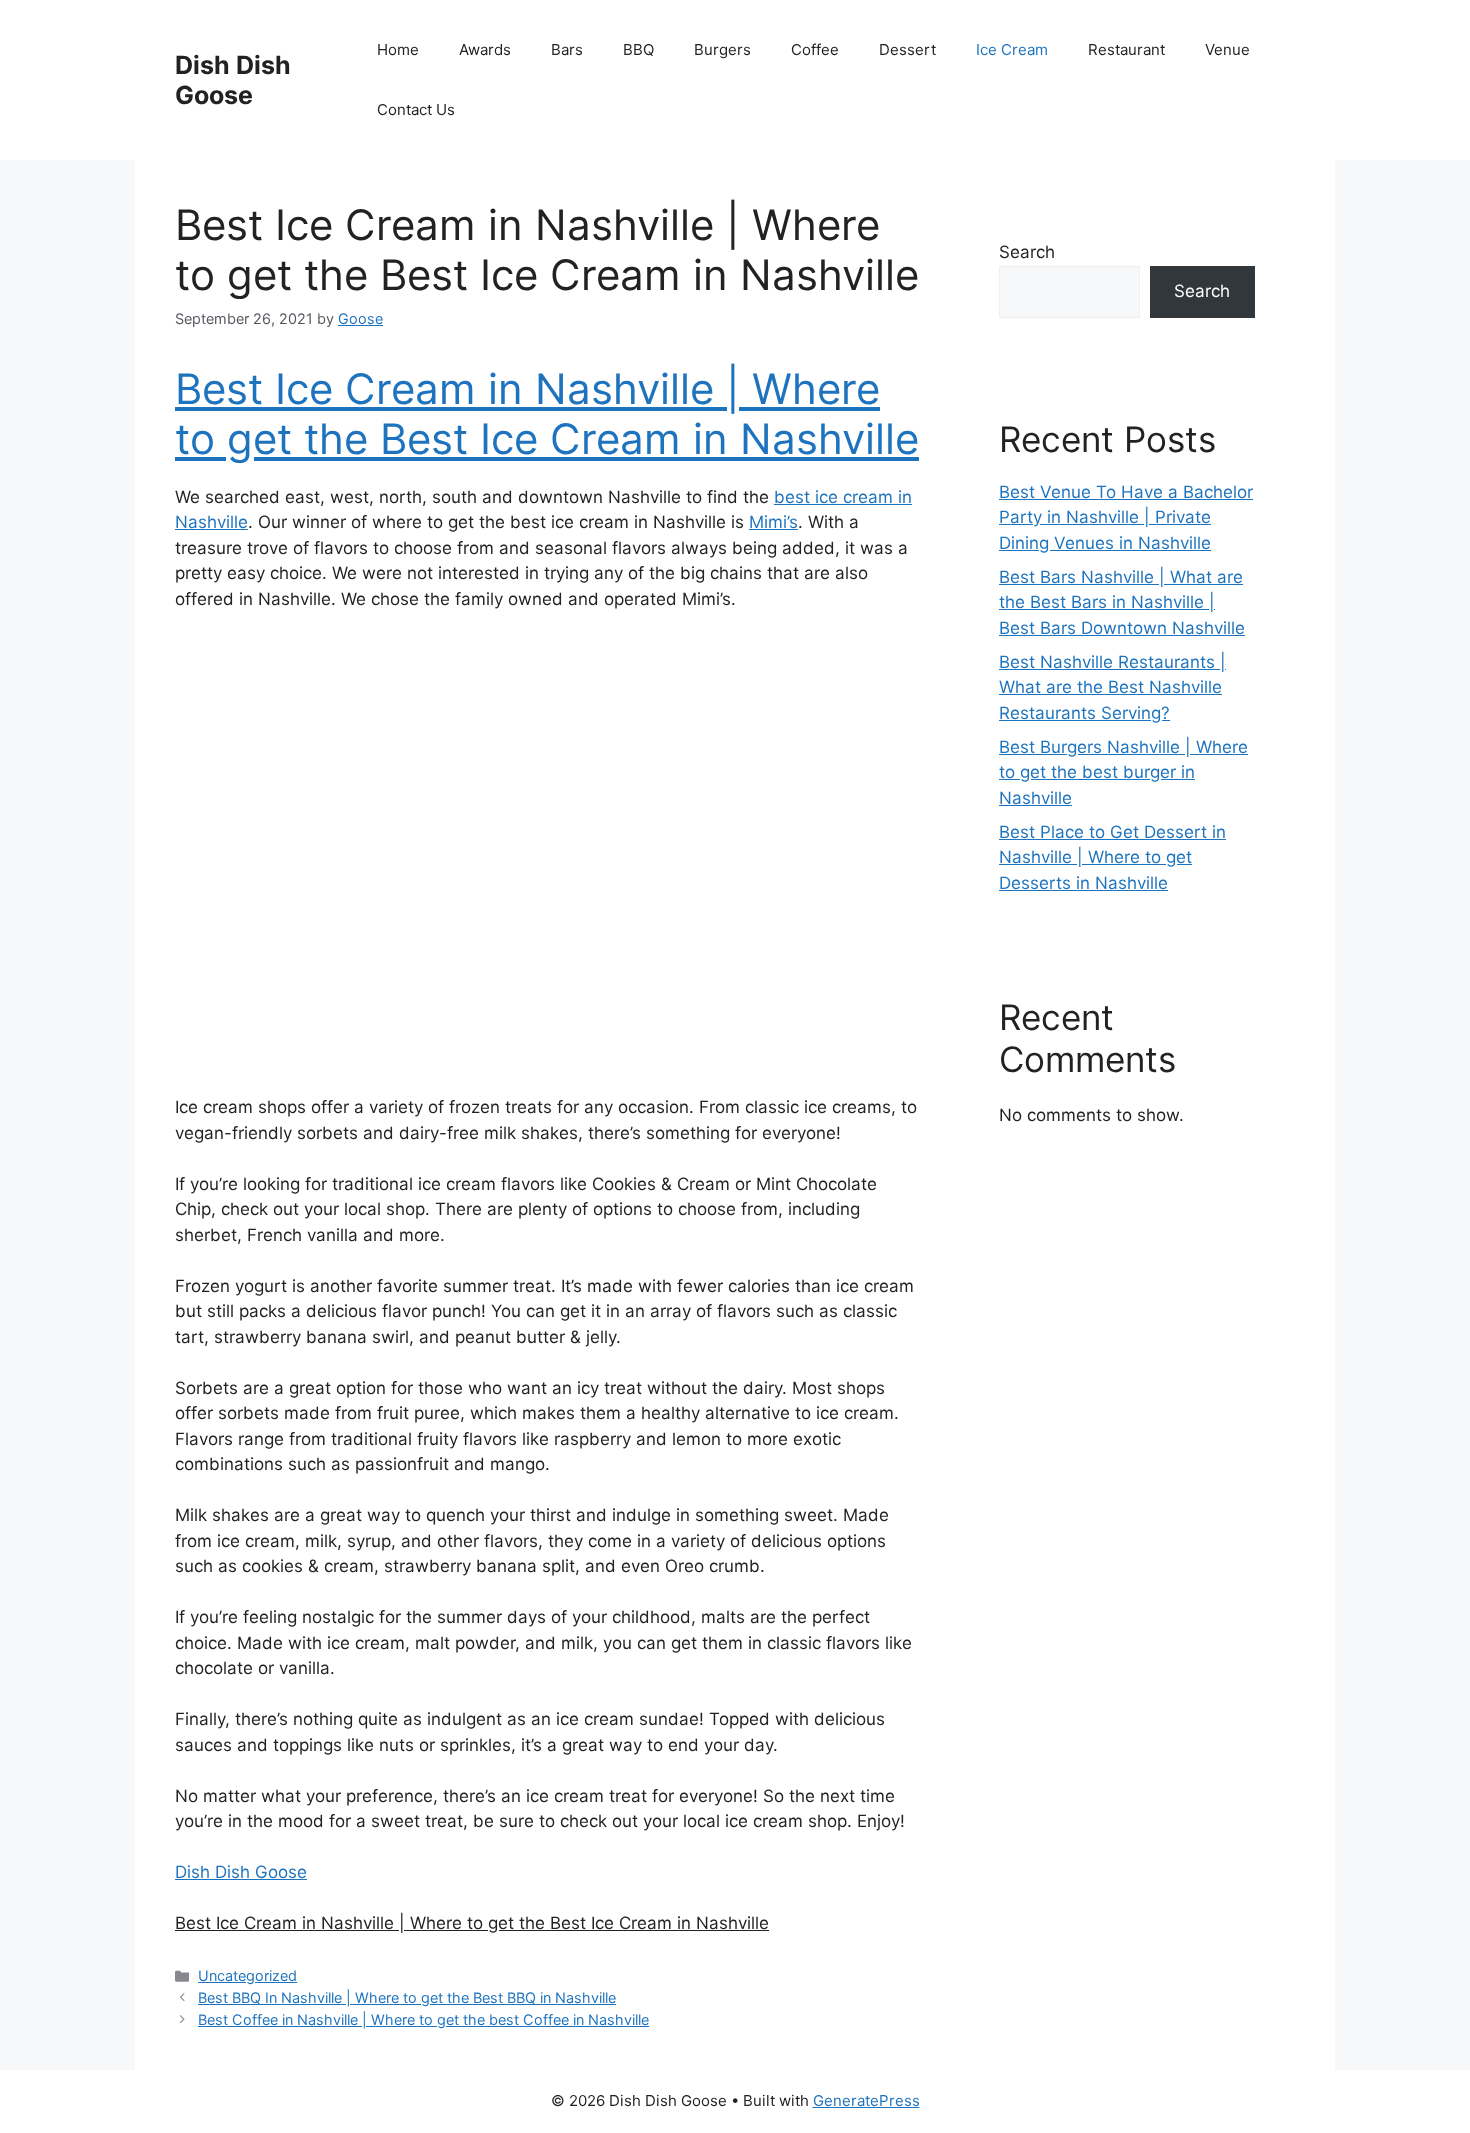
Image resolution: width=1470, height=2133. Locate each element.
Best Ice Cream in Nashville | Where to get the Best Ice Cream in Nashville (547, 413)
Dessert (907, 49)
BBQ (638, 49)
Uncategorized (247, 1975)
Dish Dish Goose (233, 80)
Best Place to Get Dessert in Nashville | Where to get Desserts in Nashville (1112, 857)
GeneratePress (866, 2100)
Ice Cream (1012, 49)
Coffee (815, 49)
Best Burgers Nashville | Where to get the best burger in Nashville (1123, 772)
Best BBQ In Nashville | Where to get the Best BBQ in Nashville (407, 1997)
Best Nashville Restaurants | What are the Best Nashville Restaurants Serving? (1112, 687)
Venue (1227, 49)
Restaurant (1126, 49)
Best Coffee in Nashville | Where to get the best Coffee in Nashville (423, 2019)
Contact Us (416, 109)
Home (398, 49)
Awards (485, 49)
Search (1027, 252)
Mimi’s (773, 522)
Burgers (722, 49)
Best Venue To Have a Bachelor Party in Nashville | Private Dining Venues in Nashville (1126, 517)
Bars (567, 49)
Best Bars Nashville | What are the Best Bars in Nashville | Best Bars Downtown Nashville (1122, 602)
